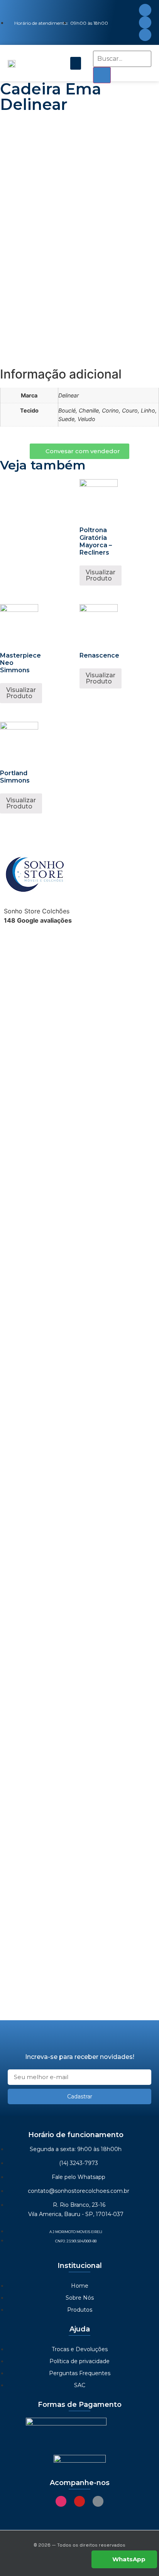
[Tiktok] (145, 35)
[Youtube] (145, 22)
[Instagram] (145, 10)
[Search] (102, 75)
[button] (76, 63)
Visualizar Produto (101, 575)
